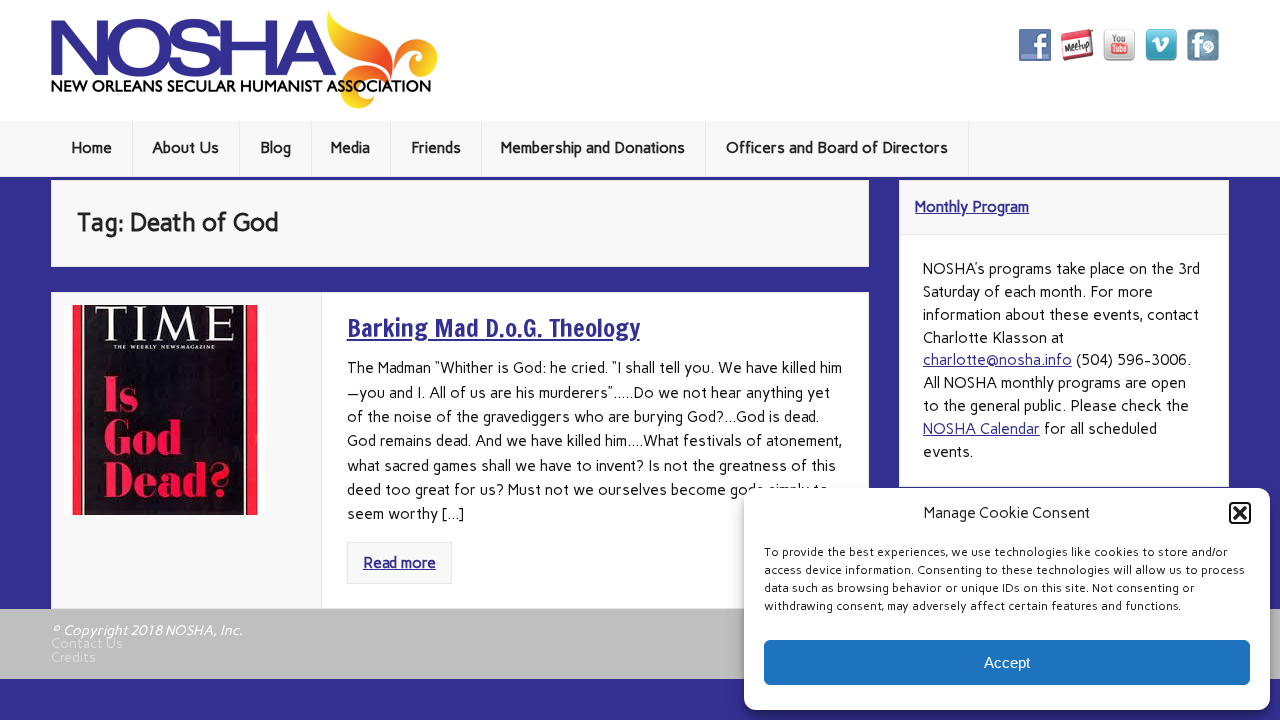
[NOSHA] (244, 104)
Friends (436, 148)
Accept (1007, 662)
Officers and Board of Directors (837, 148)
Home (91, 148)
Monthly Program (972, 207)
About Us (185, 148)
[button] (1240, 513)
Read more (399, 563)
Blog (275, 148)
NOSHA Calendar (981, 429)
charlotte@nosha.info (997, 360)
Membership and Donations (593, 148)
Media (350, 148)
